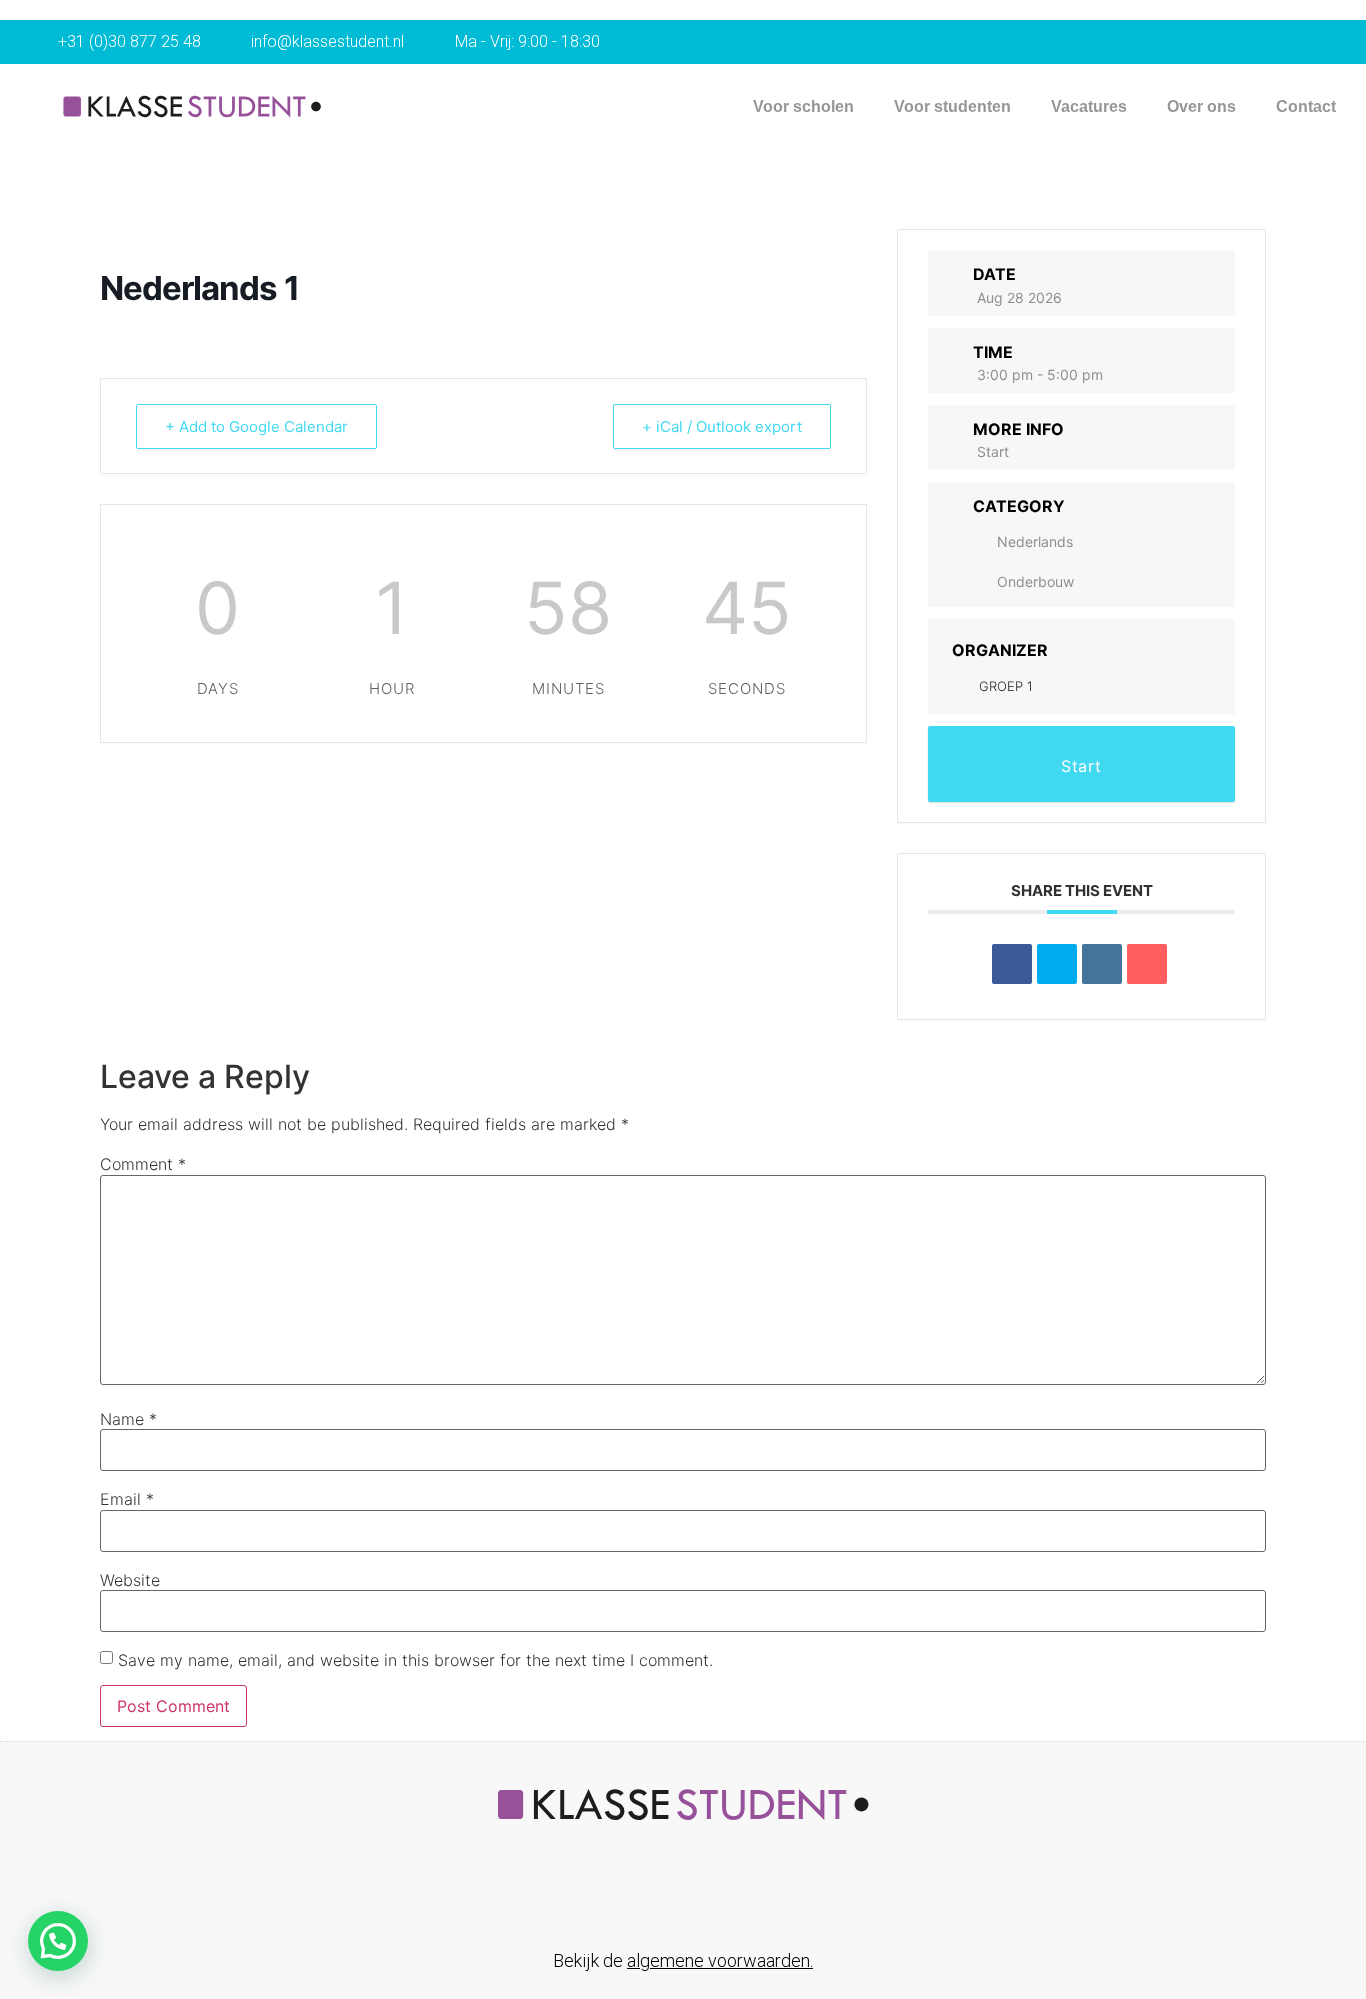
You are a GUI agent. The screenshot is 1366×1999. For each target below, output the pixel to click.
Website (130, 1580)
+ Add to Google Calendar (256, 426)
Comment (143, 1164)
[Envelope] (704, 1897)
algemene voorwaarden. (720, 1960)
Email (127, 1499)
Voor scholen (803, 106)
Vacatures (1089, 106)
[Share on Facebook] (1012, 964)
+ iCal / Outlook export (722, 426)
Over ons (1201, 106)
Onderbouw (1035, 581)
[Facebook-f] (620, 1897)
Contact (1306, 106)
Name (128, 1419)
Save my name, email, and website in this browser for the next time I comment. (415, 1660)
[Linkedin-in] (662, 1897)
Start (993, 451)
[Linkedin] (1102, 964)
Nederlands (1035, 541)
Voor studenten (952, 106)
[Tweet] (1057, 964)
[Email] (1147, 964)
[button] (58, 1941)
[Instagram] (746, 1897)
